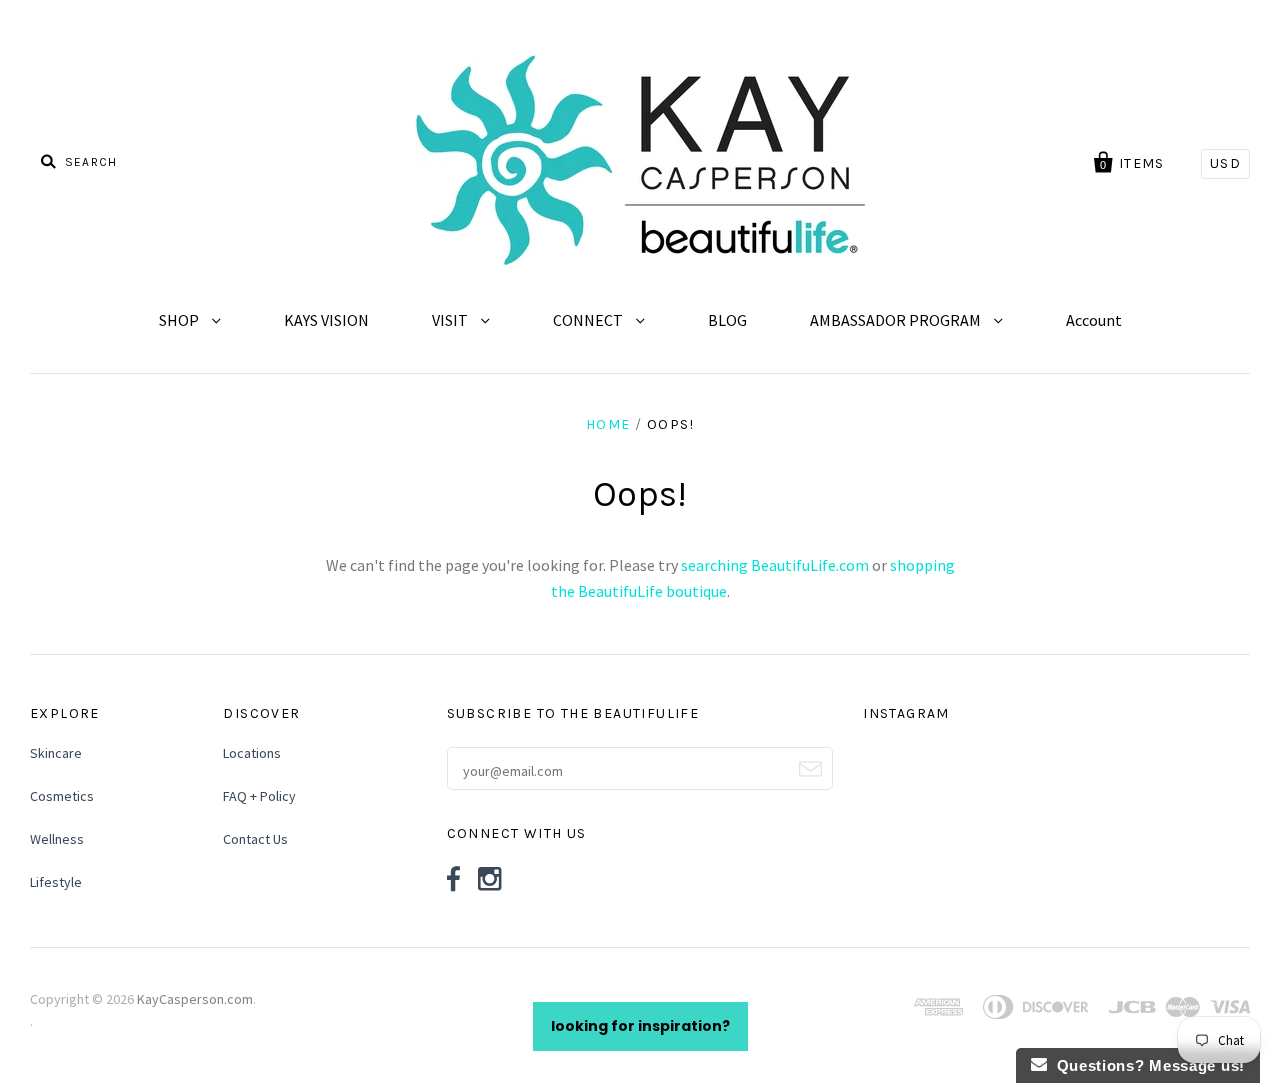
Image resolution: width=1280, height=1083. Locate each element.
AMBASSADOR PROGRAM (897, 320)
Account (1094, 320)
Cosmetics (62, 796)
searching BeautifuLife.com (775, 565)
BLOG (727, 320)
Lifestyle (56, 882)
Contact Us (255, 839)
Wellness (57, 839)
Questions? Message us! (1146, 1065)
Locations (252, 753)
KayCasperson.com (195, 999)
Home (608, 424)
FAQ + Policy (259, 796)
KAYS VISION (326, 320)
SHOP (180, 320)
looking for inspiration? (640, 1026)
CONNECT (589, 320)
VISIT (451, 320)
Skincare (56, 753)
